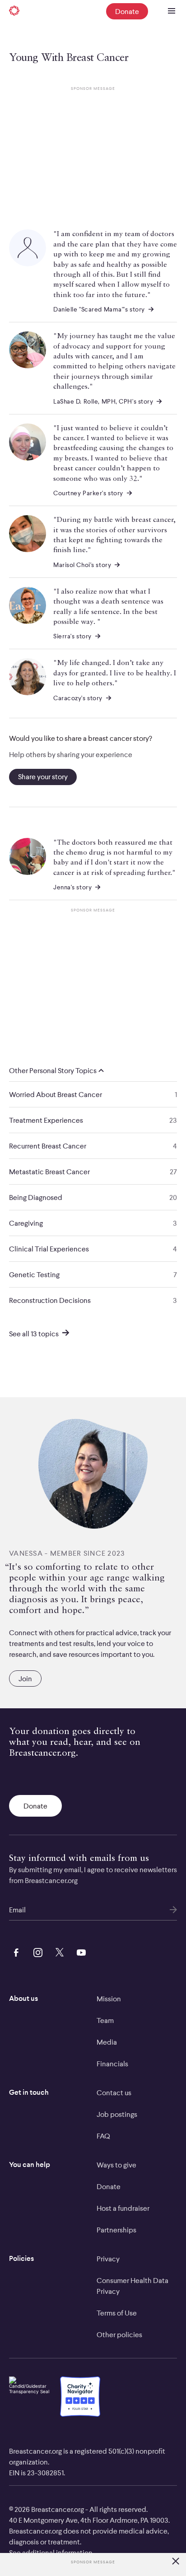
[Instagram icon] (36, 1951)
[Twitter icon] (58, 1951)
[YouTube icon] (79, 1951)
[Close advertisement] (176, 2562)
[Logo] (14, 11)
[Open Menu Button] (172, 11)
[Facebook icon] (14, 1951)
